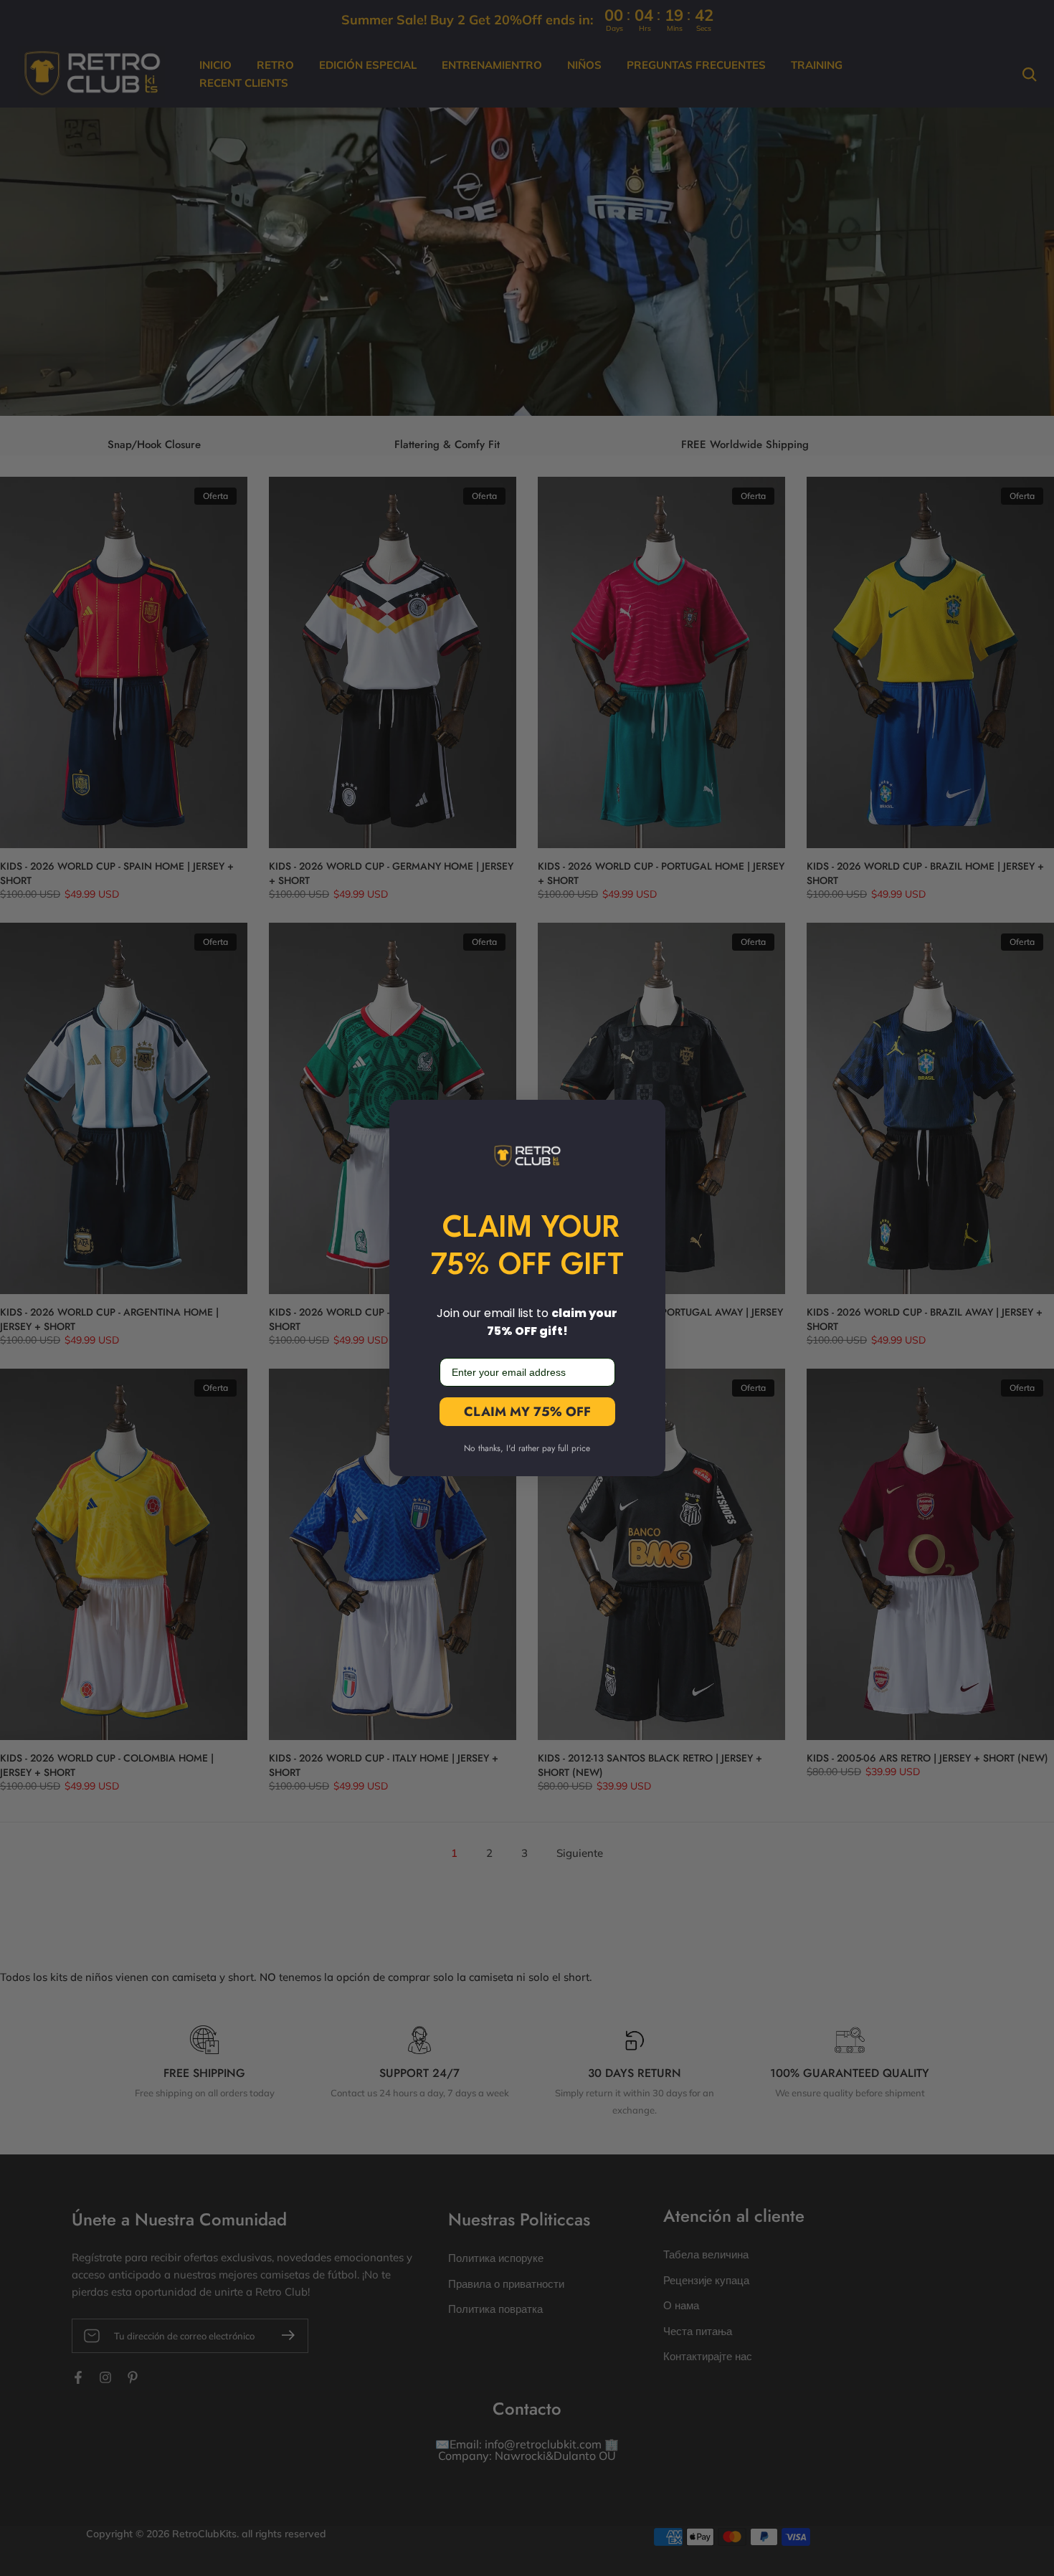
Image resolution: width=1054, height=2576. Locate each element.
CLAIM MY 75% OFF (527, 1412)
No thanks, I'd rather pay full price (527, 1448)
